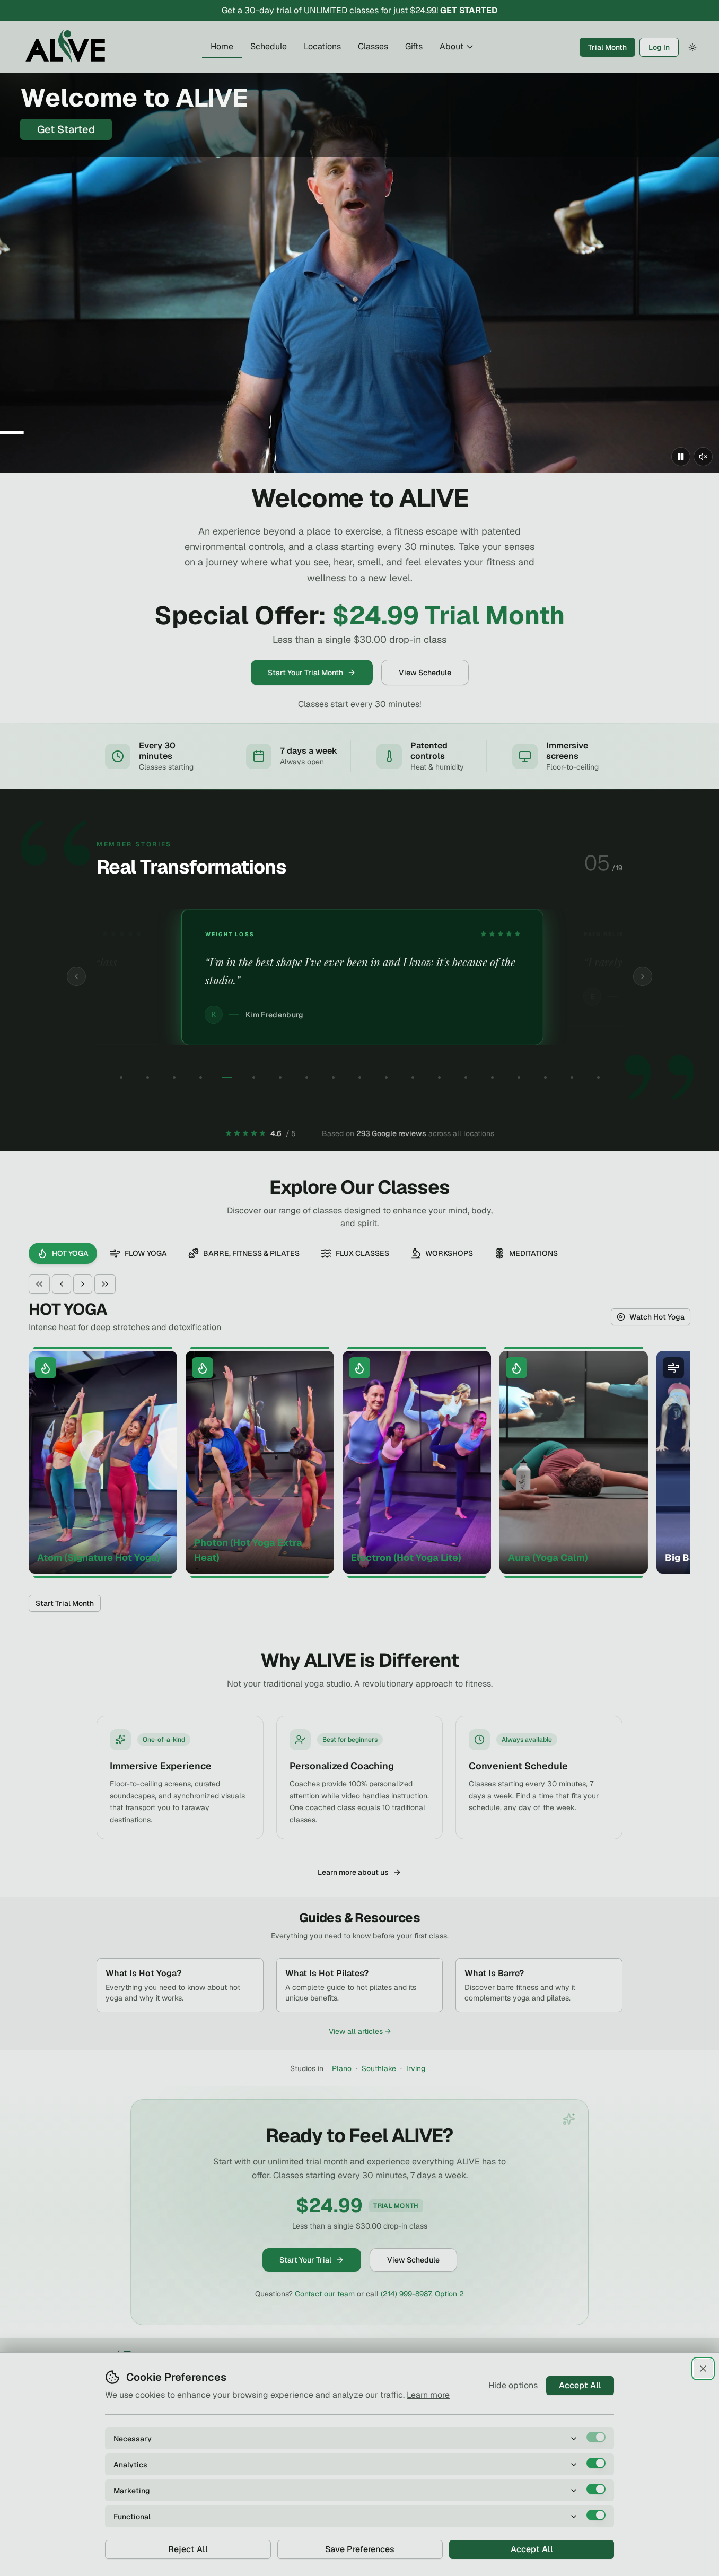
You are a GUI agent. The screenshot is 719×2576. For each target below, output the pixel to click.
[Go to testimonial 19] (598, 1078)
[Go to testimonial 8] (306, 1078)
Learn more (428, 2395)
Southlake (379, 2068)
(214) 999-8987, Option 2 (422, 2294)
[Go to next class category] (105, 1284)
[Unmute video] (703, 457)
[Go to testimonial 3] (174, 1078)
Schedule (269, 46)
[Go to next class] (83, 1284)
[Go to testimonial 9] (333, 1078)
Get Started (66, 129)
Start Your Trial (305, 2260)
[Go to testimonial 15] (492, 1078)
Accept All (580, 2385)
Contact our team (325, 2294)
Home (222, 46)
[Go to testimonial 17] (545, 1078)
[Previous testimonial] (76, 976)
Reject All (188, 2549)
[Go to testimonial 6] (253, 1078)
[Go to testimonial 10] (359, 1078)
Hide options (513, 2385)
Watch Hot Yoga (657, 1317)
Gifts (414, 46)
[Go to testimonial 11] (386, 1078)
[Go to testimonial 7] (280, 1078)
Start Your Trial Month (305, 673)
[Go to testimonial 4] (200, 1078)
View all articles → (360, 2031)
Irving (416, 2068)
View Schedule (425, 673)
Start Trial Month (65, 1603)
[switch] (596, 2437)
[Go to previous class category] (39, 1284)
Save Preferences (360, 2549)
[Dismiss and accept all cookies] (703, 2369)
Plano (342, 2068)
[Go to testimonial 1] (121, 1078)
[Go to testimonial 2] (147, 1078)
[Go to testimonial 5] (227, 1078)
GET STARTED (469, 10)
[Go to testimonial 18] (572, 1078)
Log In (659, 47)
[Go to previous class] (62, 1284)
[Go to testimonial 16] (519, 1078)
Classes (373, 46)
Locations (322, 46)
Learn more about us (353, 1872)
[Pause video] (681, 457)
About (451, 46)
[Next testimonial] (643, 976)
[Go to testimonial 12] (413, 1078)
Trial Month (607, 47)
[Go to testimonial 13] (439, 1078)
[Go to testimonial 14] (466, 1078)
